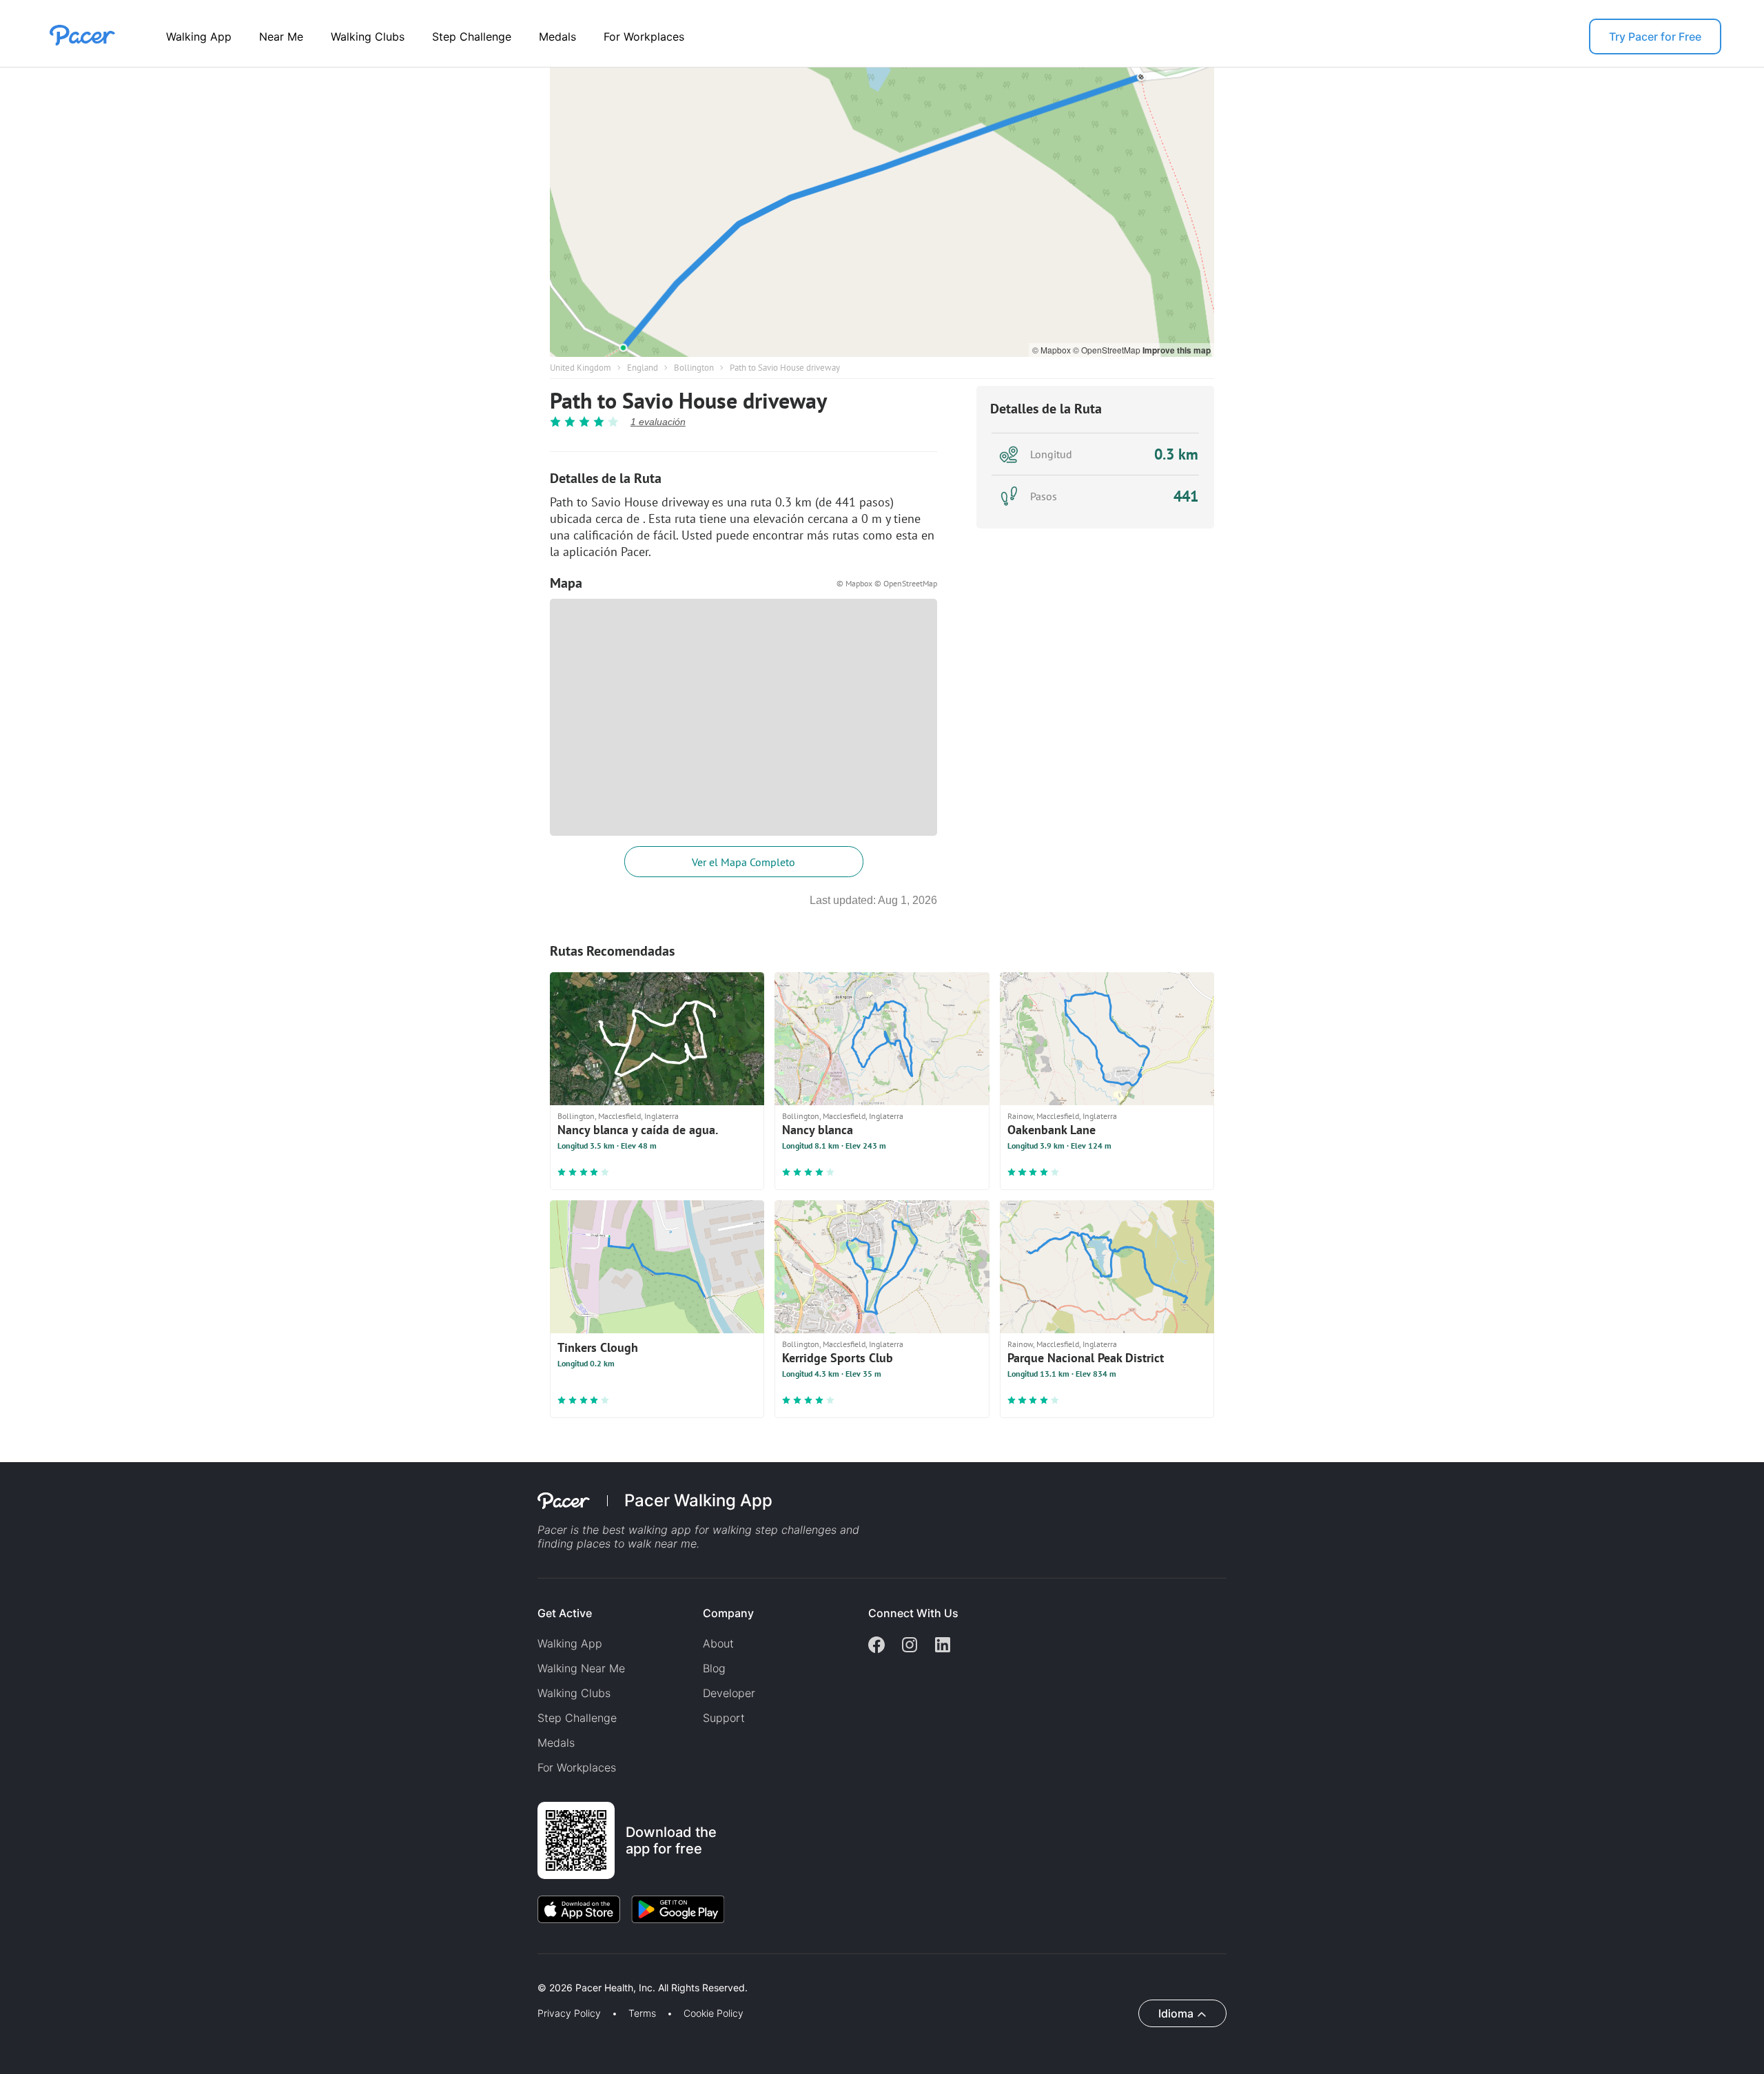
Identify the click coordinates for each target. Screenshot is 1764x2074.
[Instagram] (910, 1646)
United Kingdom (581, 368)
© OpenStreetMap (1108, 350)
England (643, 368)
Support (724, 1718)
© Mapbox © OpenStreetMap (887, 583)
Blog (714, 1668)
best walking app (648, 1530)
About (718, 1643)
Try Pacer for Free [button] (1655, 37)
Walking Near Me (581, 1668)
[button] (240, 1972)
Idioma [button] (1176, 2013)
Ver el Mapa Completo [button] (743, 862)
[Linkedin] (943, 1646)
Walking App (199, 37)
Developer (729, 1693)
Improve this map (1177, 350)
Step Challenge (472, 37)
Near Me (281, 37)
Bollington (694, 368)
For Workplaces (644, 37)
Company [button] (728, 1613)
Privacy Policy (569, 2013)
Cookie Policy (714, 2013)
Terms (642, 2013)
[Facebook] (876, 1646)
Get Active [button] (565, 1613)
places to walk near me (637, 1543)
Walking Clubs (368, 37)
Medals (557, 37)
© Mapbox (1053, 350)
